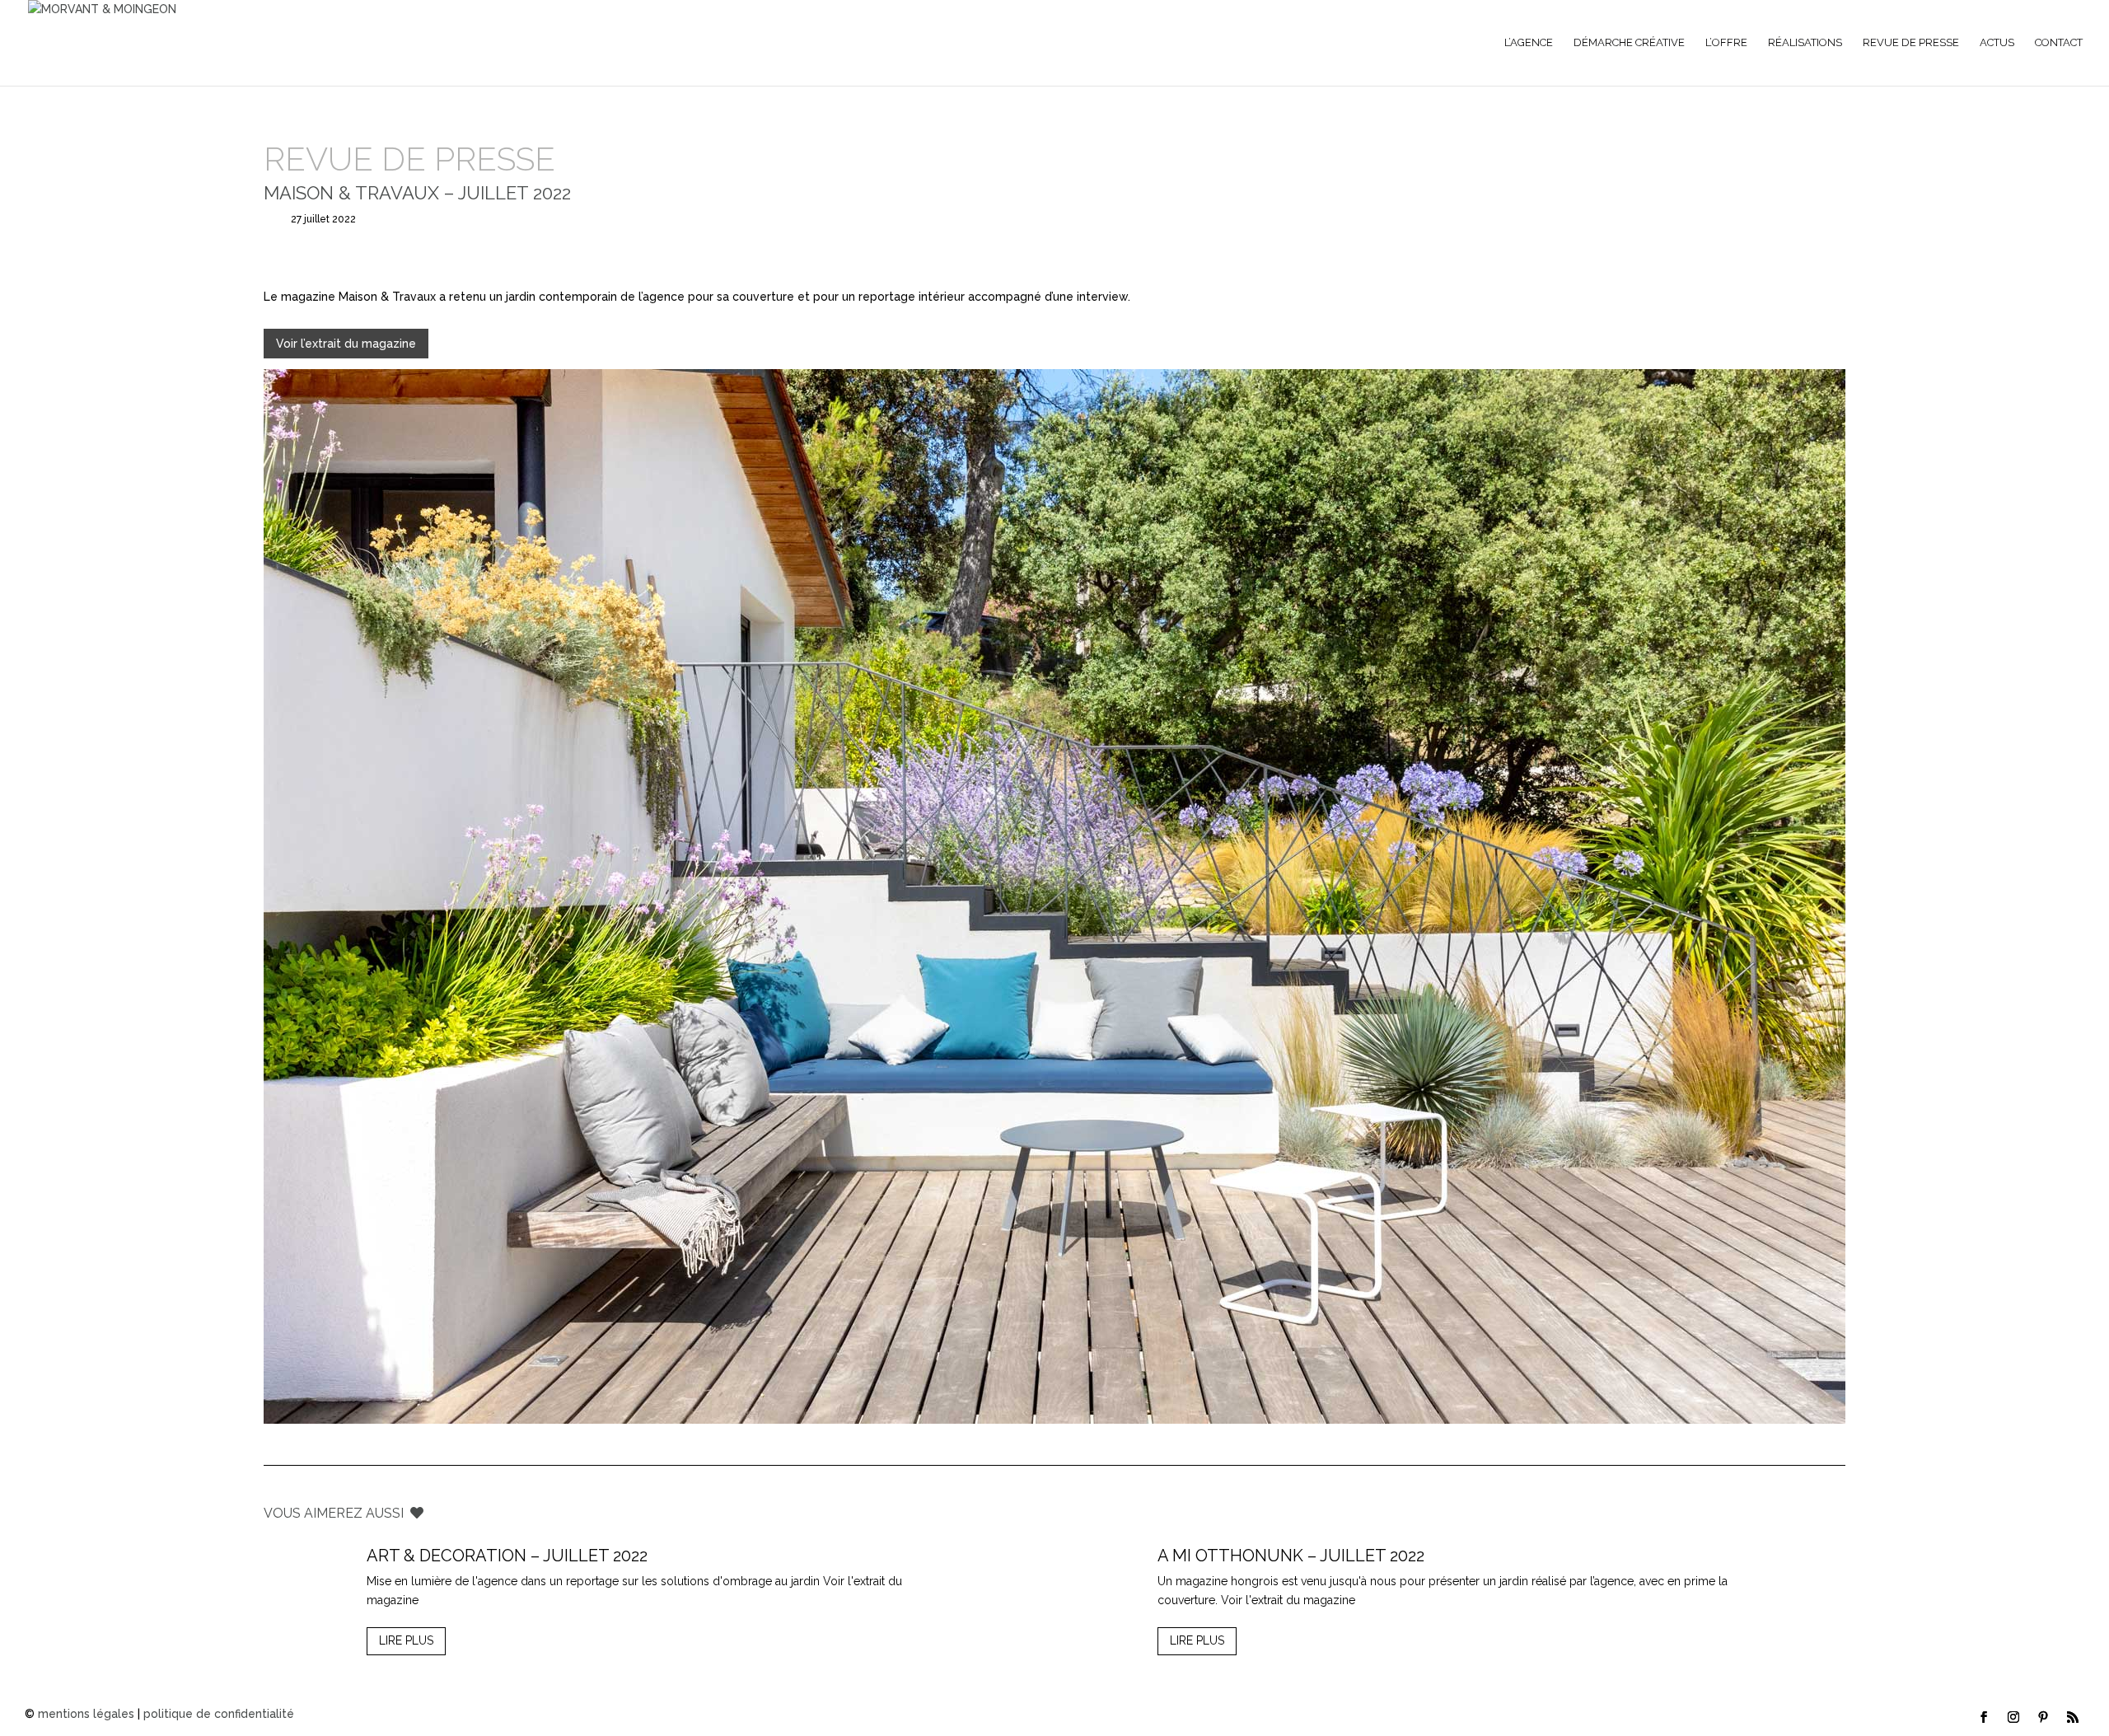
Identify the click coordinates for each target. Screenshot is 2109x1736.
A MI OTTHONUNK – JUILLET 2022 (1291, 1556)
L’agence (1529, 43)
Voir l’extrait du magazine (346, 344)
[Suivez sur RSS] (2073, 1717)
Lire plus (406, 1640)
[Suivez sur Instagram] (2013, 1717)
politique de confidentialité (219, 1714)
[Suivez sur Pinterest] (2043, 1717)
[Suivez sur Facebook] (1984, 1717)
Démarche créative (1629, 43)
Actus (1997, 43)
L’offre (1726, 43)
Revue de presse (1911, 43)
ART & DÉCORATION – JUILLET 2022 (507, 1556)
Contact (2059, 43)
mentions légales (86, 1714)
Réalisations (1805, 43)
